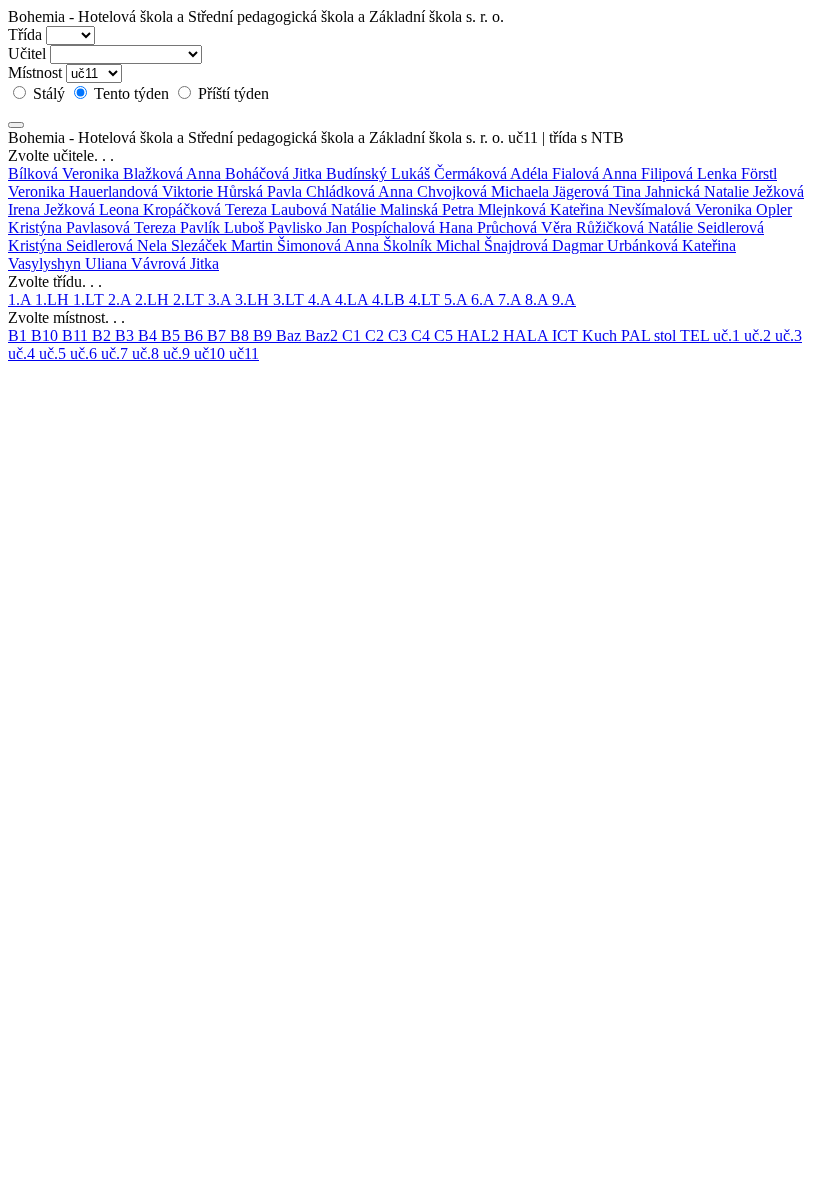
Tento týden (131, 93)
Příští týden (231, 93)
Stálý (49, 93)
